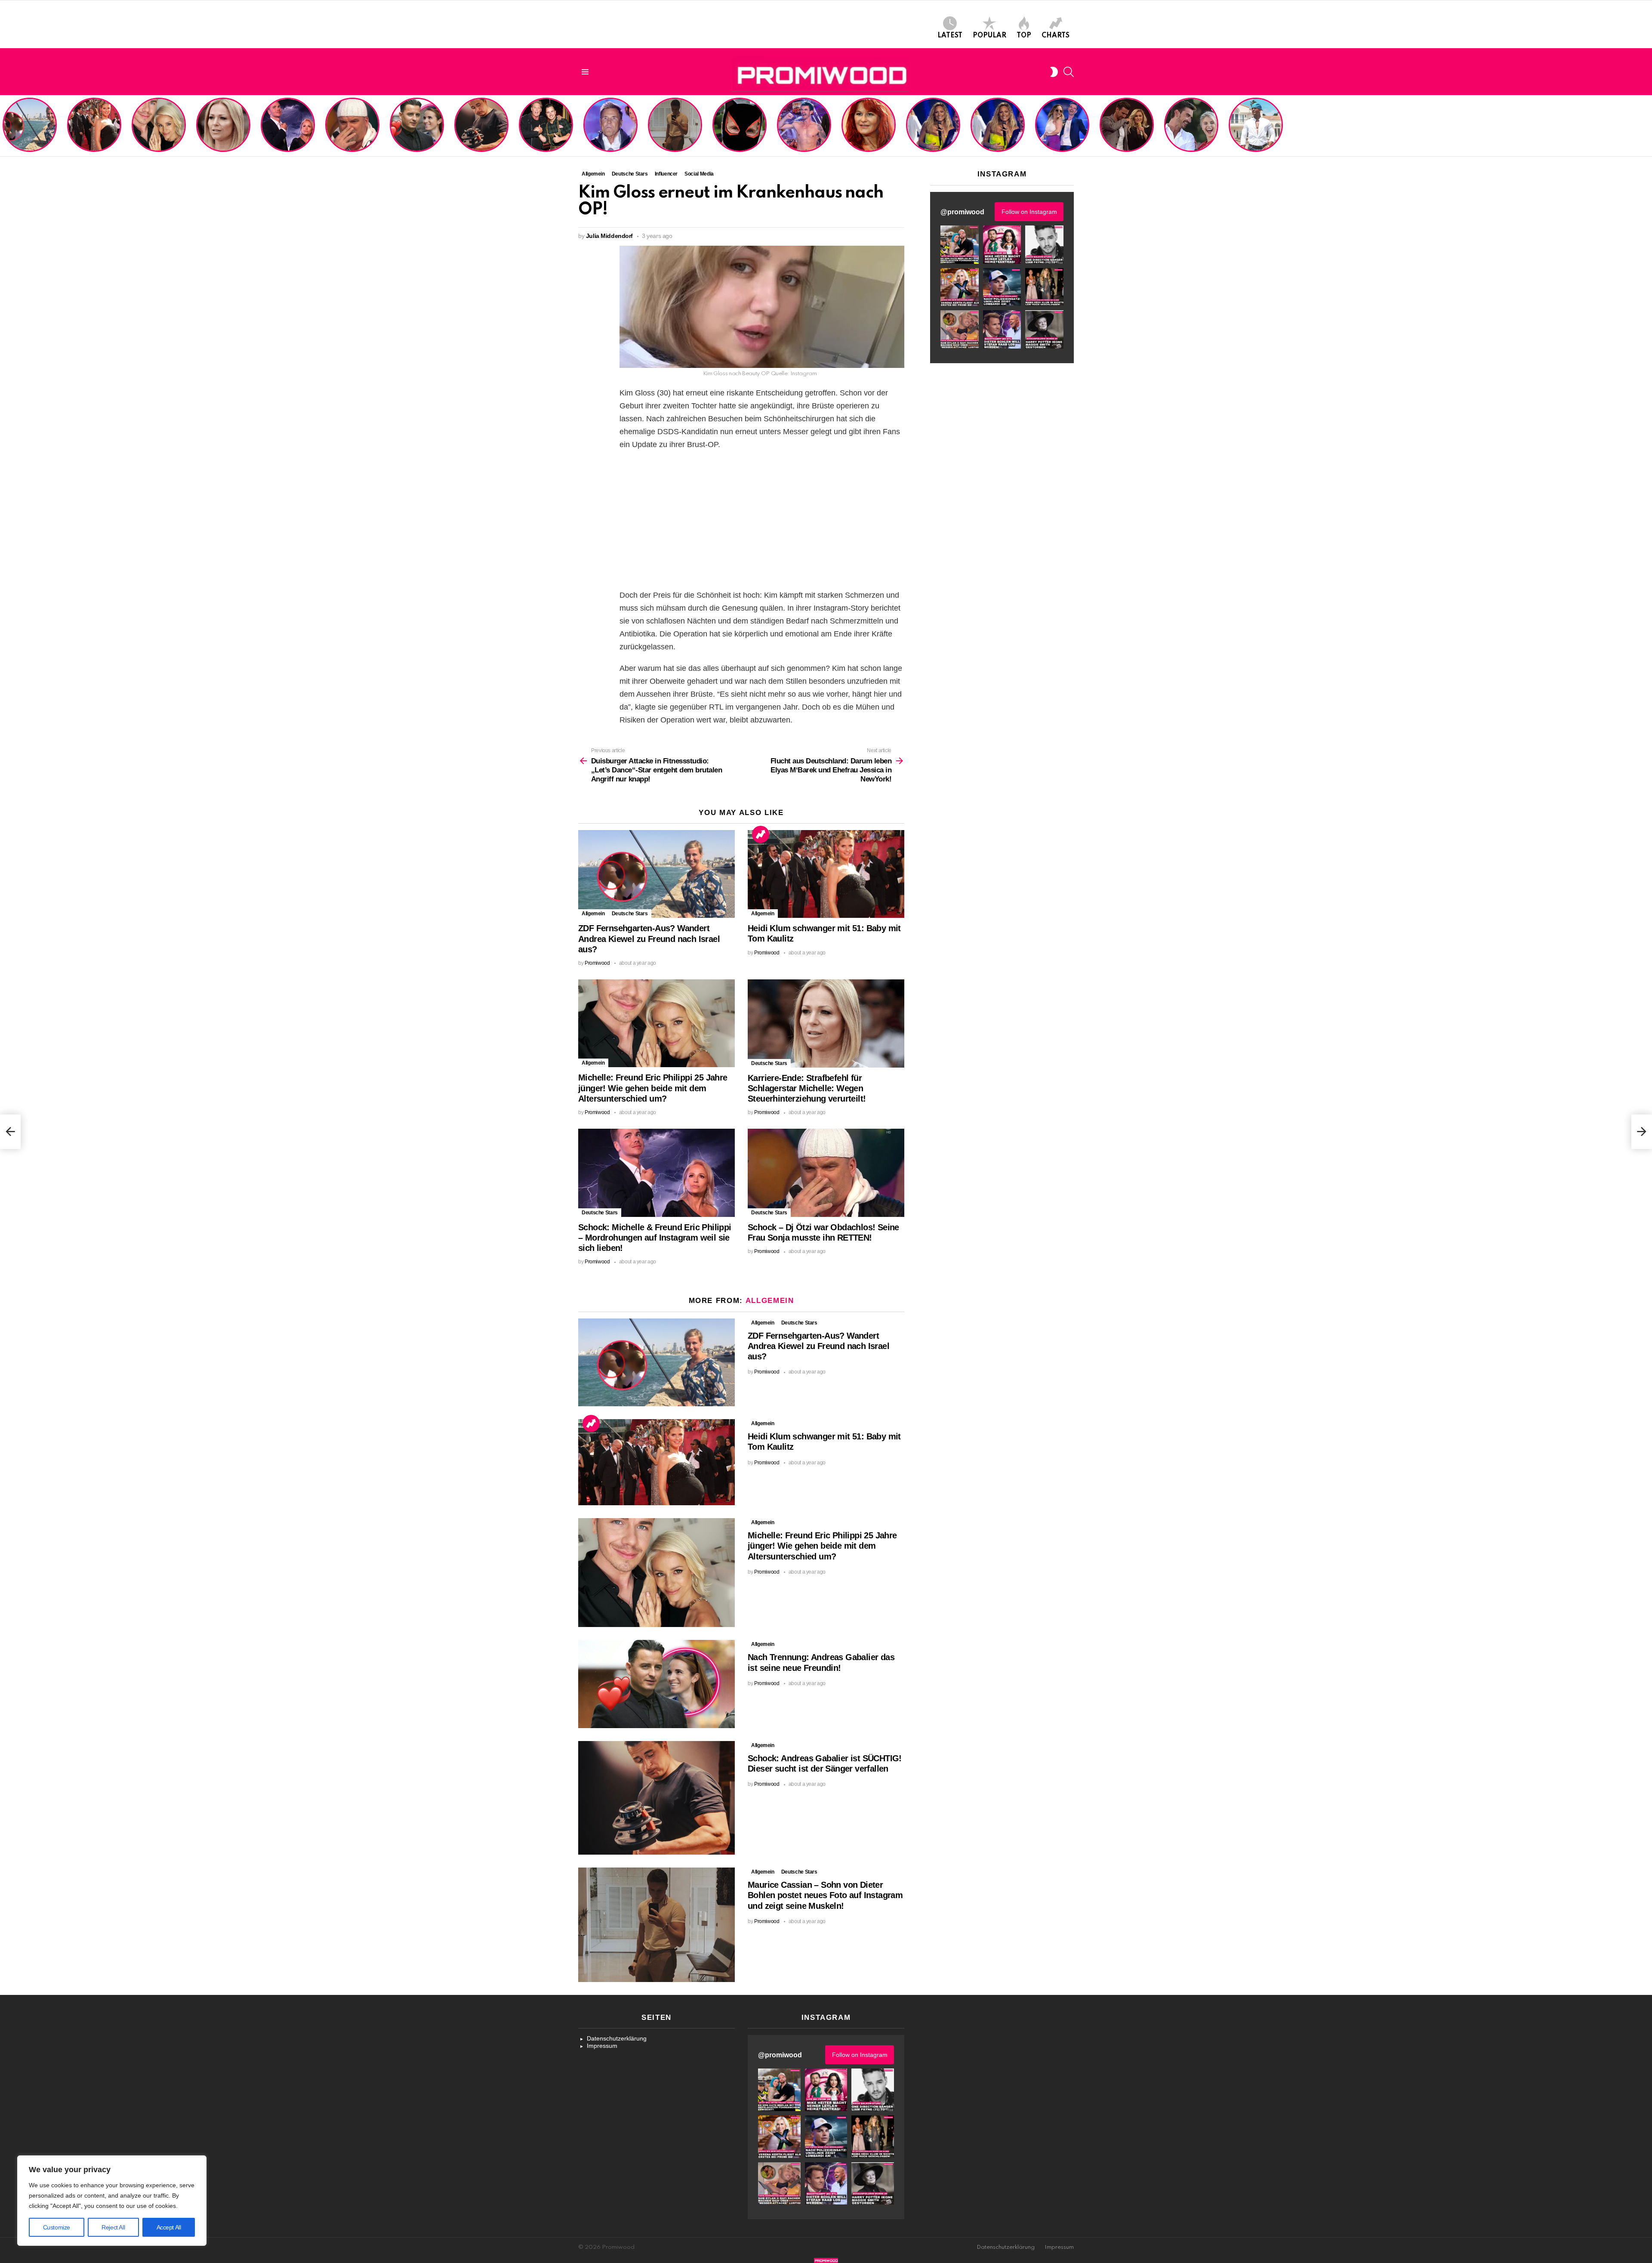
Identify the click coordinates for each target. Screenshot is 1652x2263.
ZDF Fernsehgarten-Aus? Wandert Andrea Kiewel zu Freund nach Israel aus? (28, 129)
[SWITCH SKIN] (1054, 72)
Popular (989, 36)
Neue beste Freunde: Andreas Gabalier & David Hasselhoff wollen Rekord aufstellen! (546, 129)
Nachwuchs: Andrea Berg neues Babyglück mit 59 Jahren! (868, 136)
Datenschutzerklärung (617, 2038)
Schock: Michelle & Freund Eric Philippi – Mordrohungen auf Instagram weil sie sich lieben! (287, 126)
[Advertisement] (762, 520)
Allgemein (593, 914)
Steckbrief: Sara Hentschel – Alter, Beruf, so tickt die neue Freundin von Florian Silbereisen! (1063, 129)
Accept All (169, 2227)
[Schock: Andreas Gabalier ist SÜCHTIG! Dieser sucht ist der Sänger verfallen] (656, 1798)
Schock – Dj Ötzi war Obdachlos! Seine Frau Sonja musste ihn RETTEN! (351, 133)
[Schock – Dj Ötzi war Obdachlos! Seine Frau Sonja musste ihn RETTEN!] (826, 1173)
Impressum (602, 2046)
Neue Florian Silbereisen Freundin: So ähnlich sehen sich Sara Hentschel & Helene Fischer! (995, 126)
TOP (1024, 36)
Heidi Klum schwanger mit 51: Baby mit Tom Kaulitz (94, 136)
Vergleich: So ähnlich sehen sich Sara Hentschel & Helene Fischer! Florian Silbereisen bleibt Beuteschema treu (934, 123)
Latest (950, 36)
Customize (57, 2227)
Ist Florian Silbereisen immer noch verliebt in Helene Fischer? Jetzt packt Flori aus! (1126, 129)
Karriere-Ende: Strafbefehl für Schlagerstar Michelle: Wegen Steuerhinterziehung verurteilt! (224, 129)
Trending (761, 834)
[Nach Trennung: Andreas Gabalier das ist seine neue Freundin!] (656, 1684)
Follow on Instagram (1029, 212)
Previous (4, 126)
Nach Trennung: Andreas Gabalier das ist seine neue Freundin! (416, 136)
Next (1648, 126)
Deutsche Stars (630, 914)
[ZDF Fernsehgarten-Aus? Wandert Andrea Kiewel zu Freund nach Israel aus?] (656, 874)
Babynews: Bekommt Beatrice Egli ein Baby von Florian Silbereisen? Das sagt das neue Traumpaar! (1191, 126)
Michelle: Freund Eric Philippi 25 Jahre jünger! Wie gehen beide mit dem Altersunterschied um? (160, 126)
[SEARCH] (1069, 72)
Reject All (113, 2227)
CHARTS (1056, 36)
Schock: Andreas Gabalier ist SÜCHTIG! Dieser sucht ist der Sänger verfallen (481, 133)
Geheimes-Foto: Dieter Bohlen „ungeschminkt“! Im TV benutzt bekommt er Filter (740, 133)
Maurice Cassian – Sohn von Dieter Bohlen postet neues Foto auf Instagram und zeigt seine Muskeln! (674, 126)
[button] (960, 245)
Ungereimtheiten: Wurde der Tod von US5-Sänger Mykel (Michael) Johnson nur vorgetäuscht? (1255, 129)
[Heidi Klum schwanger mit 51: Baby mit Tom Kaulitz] (826, 874)
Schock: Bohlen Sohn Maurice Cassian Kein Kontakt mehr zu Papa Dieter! (609, 133)
